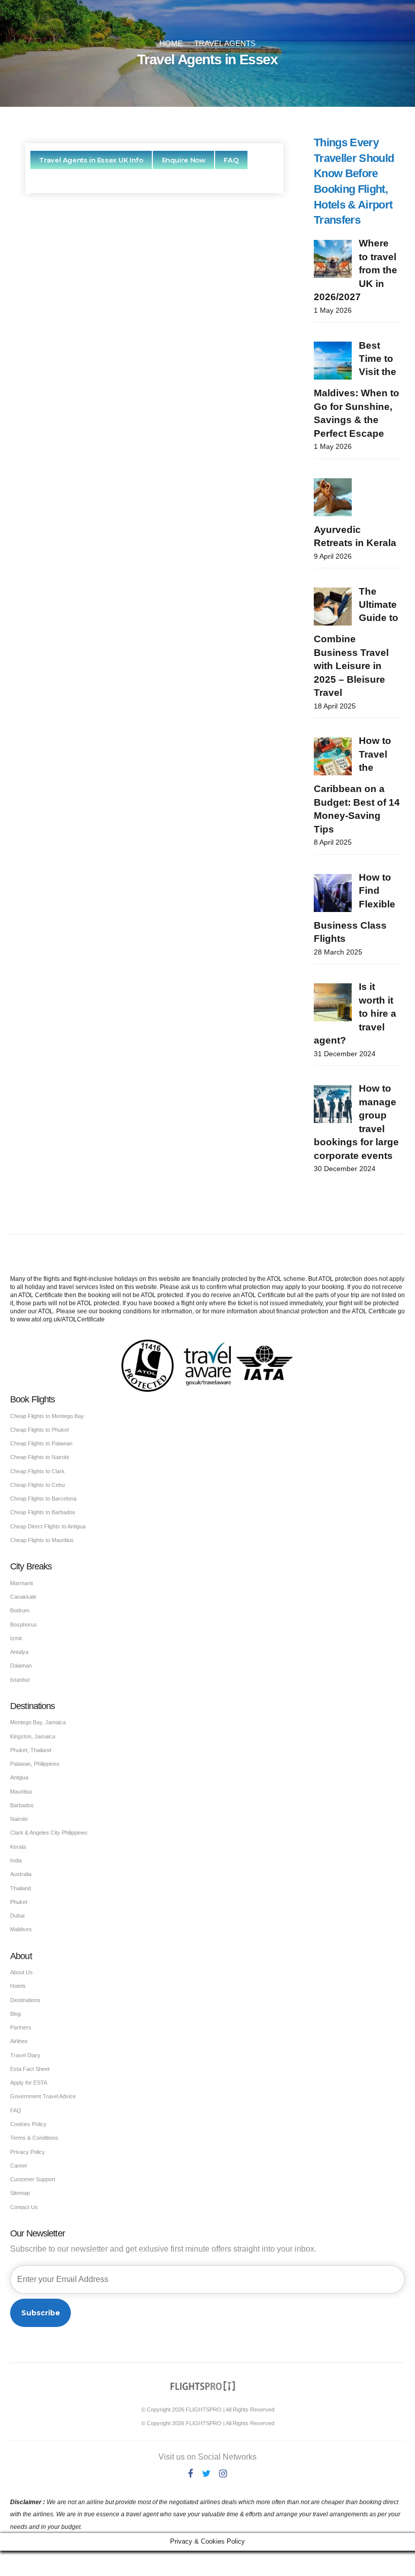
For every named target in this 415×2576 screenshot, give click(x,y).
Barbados (22, 1805)
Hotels (18, 1986)
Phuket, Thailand (31, 1750)
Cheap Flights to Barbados (43, 1512)
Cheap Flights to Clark (37, 1471)
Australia (21, 1874)
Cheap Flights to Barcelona (43, 1499)
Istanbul (20, 1680)
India (16, 1860)
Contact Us (24, 2207)
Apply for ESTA (29, 2083)
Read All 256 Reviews (155, 626)
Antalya (19, 1652)
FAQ (16, 2110)
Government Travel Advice (43, 2096)
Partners (21, 2027)
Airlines (19, 2041)
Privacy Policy (28, 2152)
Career (19, 2166)
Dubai (17, 1916)
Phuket (19, 1902)
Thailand (20, 1888)
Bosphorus (24, 1625)
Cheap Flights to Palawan (41, 1443)
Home (171, 44)
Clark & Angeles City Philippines (49, 1833)
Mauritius (21, 1792)
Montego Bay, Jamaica (38, 1722)
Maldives (21, 1929)
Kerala (18, 1847)
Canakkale (23, 1597)
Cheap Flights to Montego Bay (47, 1416)
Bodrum (20, 1610)
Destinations (25, 2000)
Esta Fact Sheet (30, 2069)
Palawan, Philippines (35, 1764)
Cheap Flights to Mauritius (42, 1540)
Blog (15, 2014)
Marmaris (22, 1583)
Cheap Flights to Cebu (37, 1485)
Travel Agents (225, 44)
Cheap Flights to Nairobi (39, 1457)
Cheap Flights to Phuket (39, 1430)
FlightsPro (177, 340)
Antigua (19, 1777)
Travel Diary (25, 2055)
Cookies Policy (28, 2124)
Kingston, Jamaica (33, 1736)
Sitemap (20, 2193)
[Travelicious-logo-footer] (203, 2386)
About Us (22, 1972)
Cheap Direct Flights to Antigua (48, 1526)
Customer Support (33, 2179)
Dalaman (21, 1666)
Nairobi (19, 1819)
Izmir (16, 1638)
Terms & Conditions (34, 2138)
